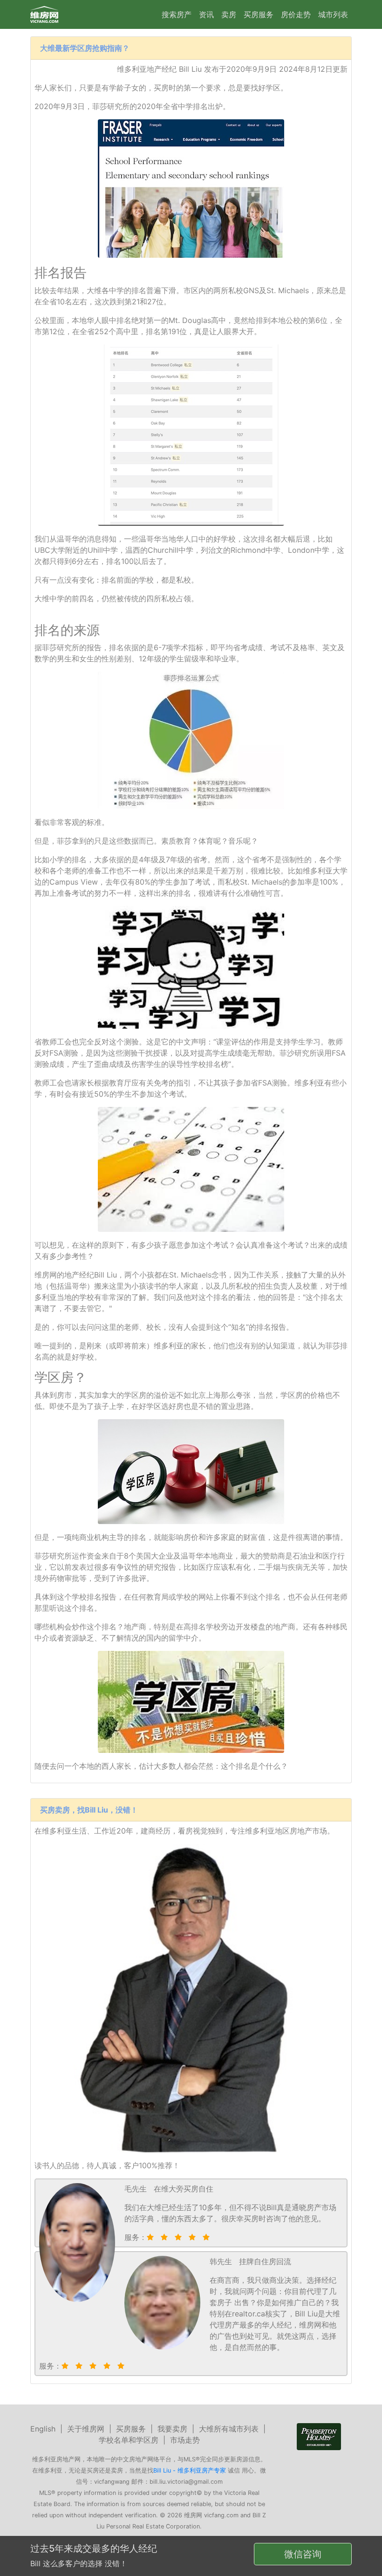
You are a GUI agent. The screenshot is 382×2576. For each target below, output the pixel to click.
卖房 (229, 14)
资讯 (206, 14)
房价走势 (296, 14)
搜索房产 (177, 14)
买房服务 (259, 14)
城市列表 (333, 14)
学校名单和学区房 (129, 2440)
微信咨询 (303, 2554)
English (43, 2429)
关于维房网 (86, 2429)
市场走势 (185, 2440)
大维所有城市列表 (229, 2429)
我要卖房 (172, 2429)
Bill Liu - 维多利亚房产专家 (190, 2470)
